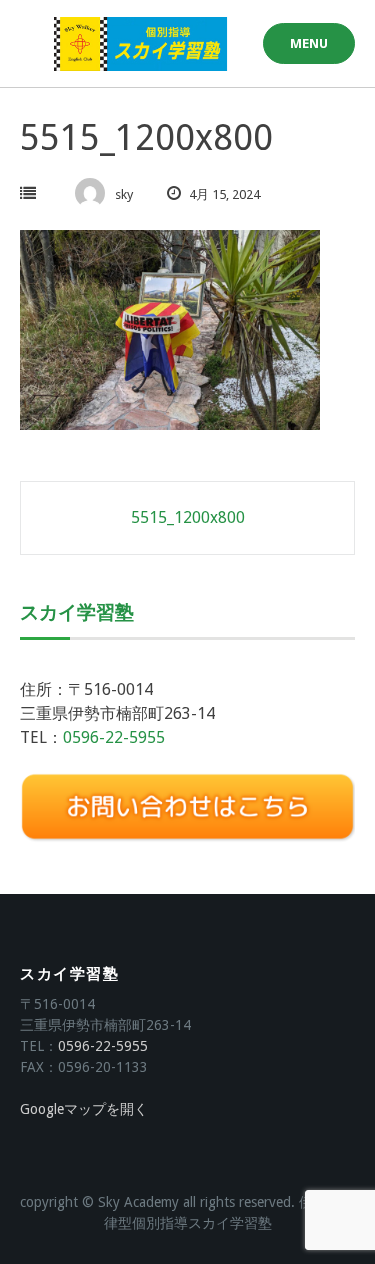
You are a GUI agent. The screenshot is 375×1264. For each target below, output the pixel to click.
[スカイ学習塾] (141, 44)
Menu (309, 43)
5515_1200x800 (188, 517)
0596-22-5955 (114, 737)
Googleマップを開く (84, 1109)
